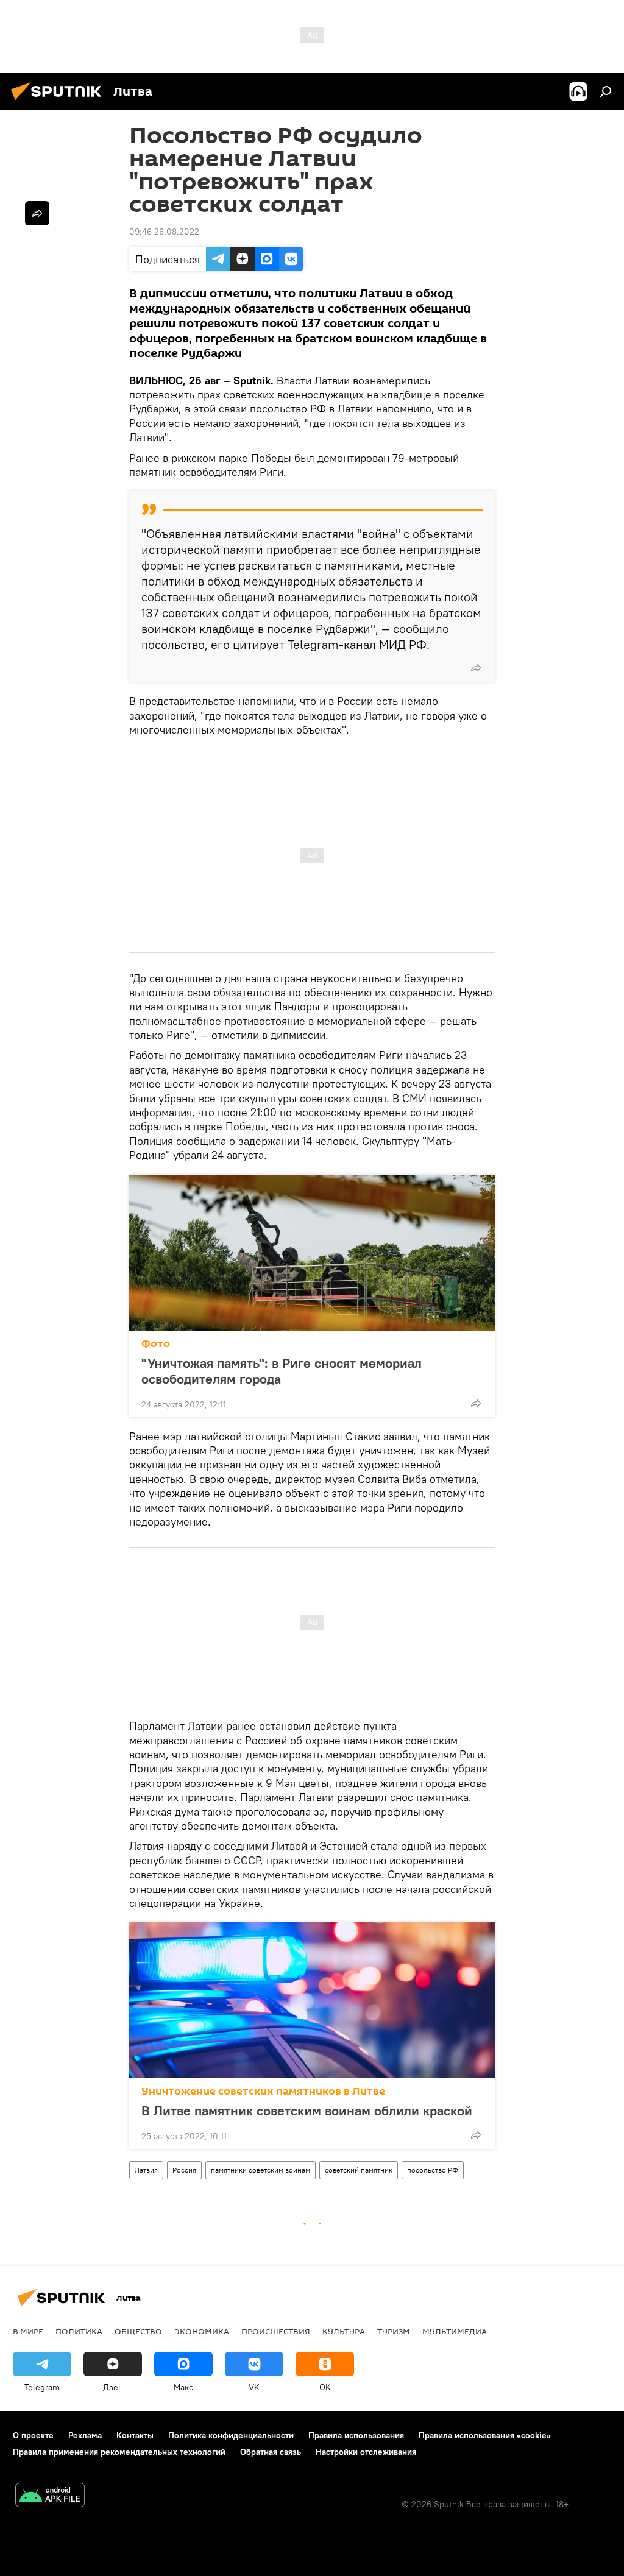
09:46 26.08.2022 (164, 232)
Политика (79, 2331)
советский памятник (359, 2170)
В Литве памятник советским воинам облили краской (307, 2111)
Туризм (394, 2331)
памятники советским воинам (261, 2170)
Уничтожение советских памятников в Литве (263, 2091)
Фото (156, 1344)
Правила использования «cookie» (485, 2435)
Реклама (85, 2435)
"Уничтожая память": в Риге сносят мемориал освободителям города (282, 1371)
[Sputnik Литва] (60, 102)
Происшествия (276, 2331)
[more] (476, 668)
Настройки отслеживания (366, 2452)
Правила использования (356, 2435)
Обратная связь (271, 2452)
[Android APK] (50, 2496)
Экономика (202, 2331)
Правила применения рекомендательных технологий (119, 2452)
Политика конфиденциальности (231, 2435)
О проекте (33, 2435)
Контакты (135, 2435)
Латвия (146, 2170)
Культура (344, 2331)
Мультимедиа (455, 2331)
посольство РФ (433, 2170)
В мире (28, 2331)
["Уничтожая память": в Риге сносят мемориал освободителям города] (312, 1253)
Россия (184, 2170)
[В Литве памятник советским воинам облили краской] (312, 2000)
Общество (138, 2331)
